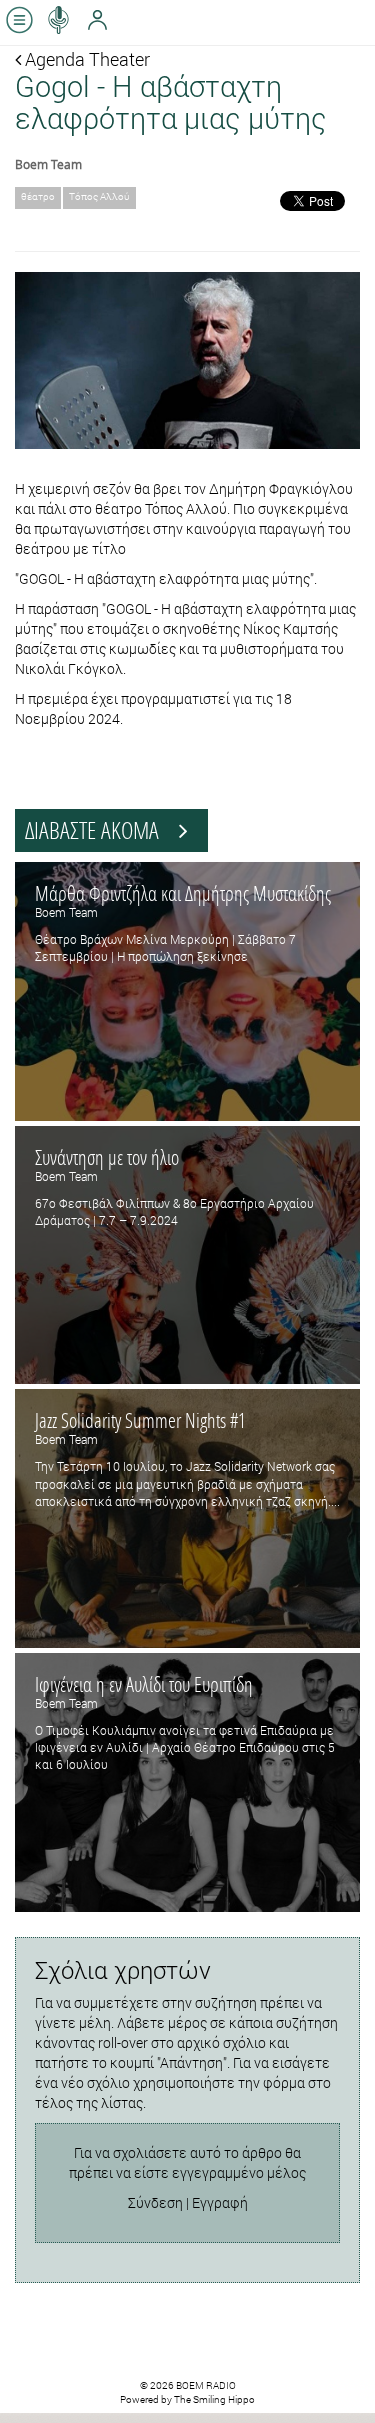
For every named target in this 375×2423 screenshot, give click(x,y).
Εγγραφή (220, 2202)
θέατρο (38, 196)
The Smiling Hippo (214, 2399)
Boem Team (48, 164)
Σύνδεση (155, 2202)
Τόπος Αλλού (99, 196)
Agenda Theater (85, 59)
